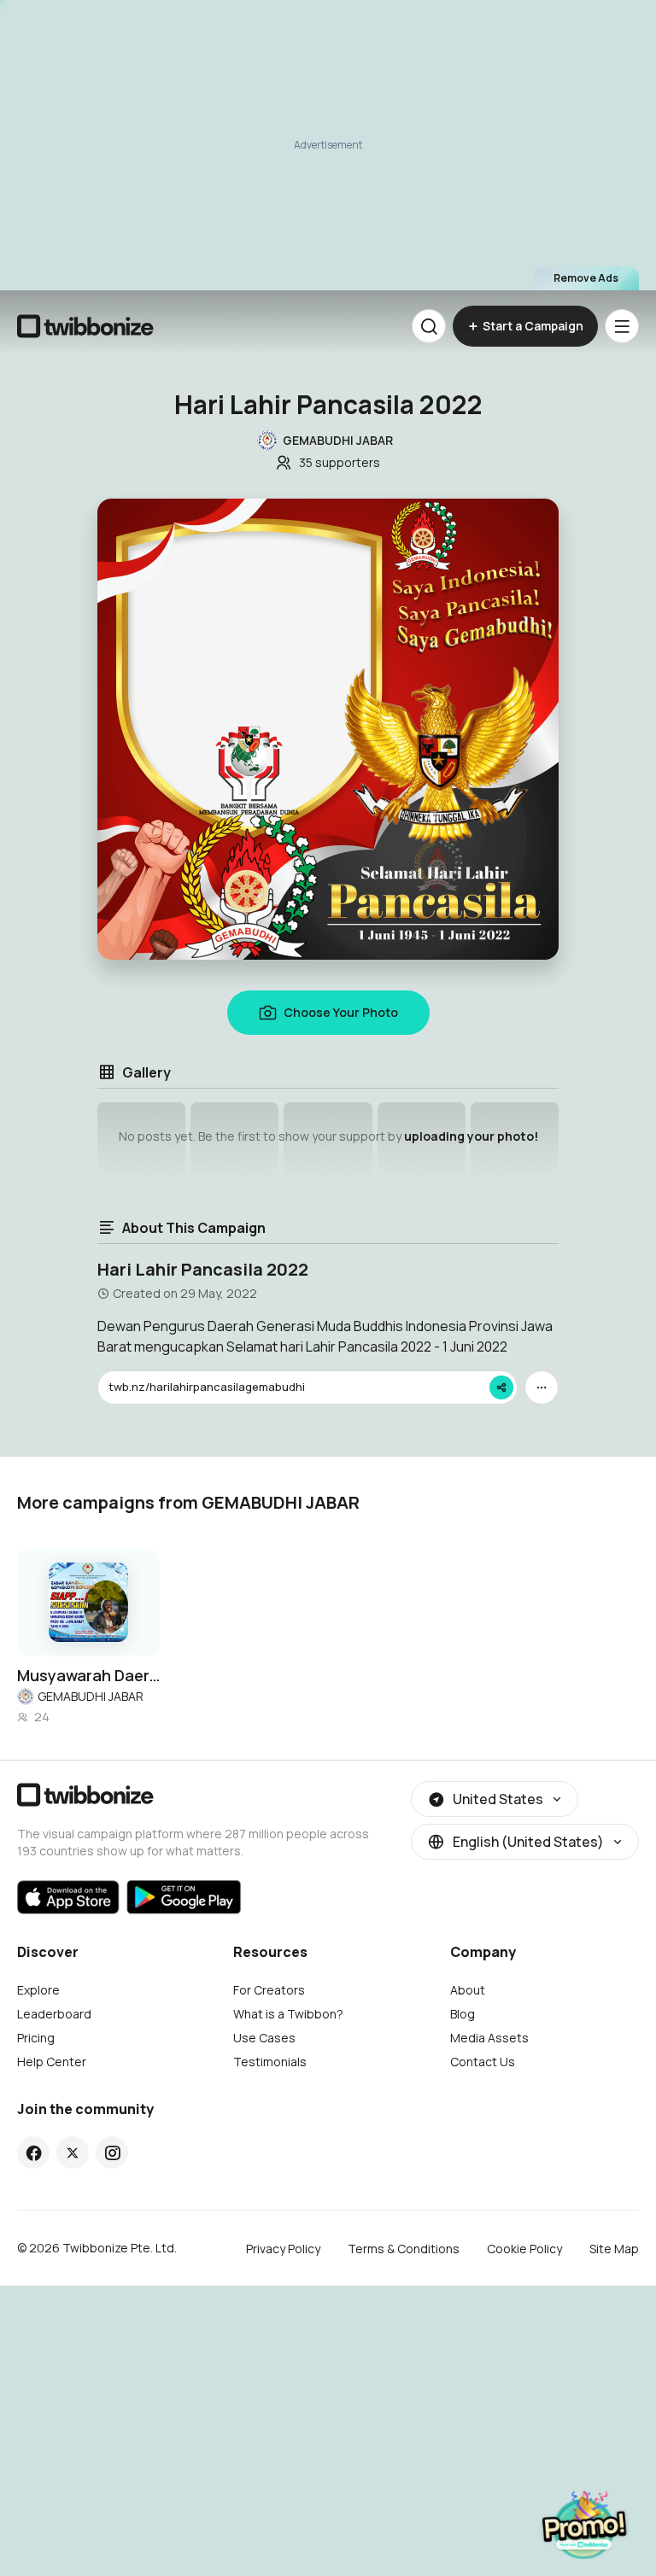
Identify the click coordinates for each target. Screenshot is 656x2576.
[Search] (429, 326)
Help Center (52, 2062)
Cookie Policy (524, 2249)
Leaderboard (54, 2014)
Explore (38, 1990)
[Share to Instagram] (112, 2153)
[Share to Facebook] (34, 2153)
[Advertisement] (328, 145)
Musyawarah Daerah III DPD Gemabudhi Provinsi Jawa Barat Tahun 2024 (88, 1675)
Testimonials (270, 2062)
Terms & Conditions (404, 2249)
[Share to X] (73, 2153)
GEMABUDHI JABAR (91, 1696)
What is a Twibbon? (288, 2014)
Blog (463, 2014)
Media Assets (489, 2038)
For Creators (269, 1990)
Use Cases (264, 2038)
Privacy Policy (283, 2249)
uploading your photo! (471, 1136)
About (468, 1990)
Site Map (614, 2249)
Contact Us (483, 2062)
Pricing (36, 2038)
